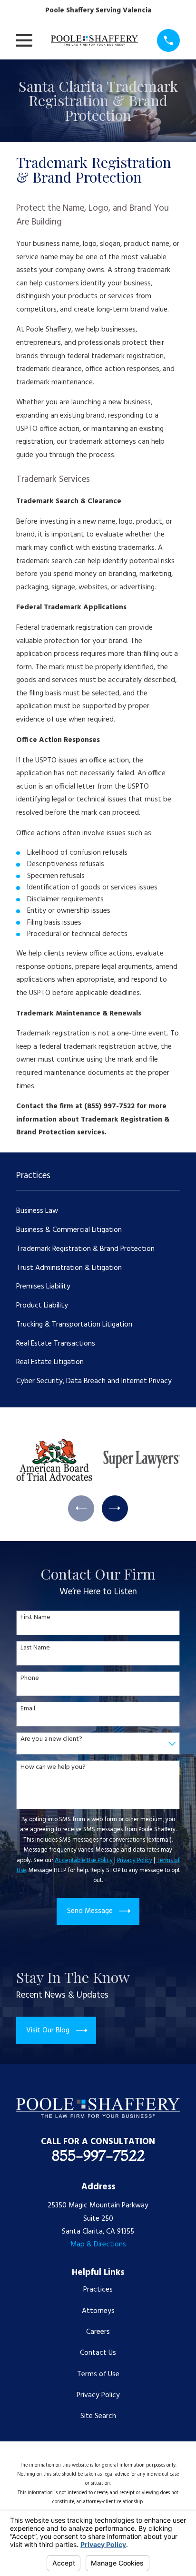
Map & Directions (98, 2244)
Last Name (35, 1648)
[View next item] (115, 1508)
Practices (98, 2290)
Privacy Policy (98, 2395)
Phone (30, 1679)
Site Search (98, 2416)
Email (28, 1709)
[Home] (94, 40)
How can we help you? (53, 1768)
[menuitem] (98, 1211)
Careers (98, 2332)
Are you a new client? (51, 1740)
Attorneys (98, 2311)
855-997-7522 (98, 2156)
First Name (35, 1618)
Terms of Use (98, 2374)
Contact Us (98, 2353)
